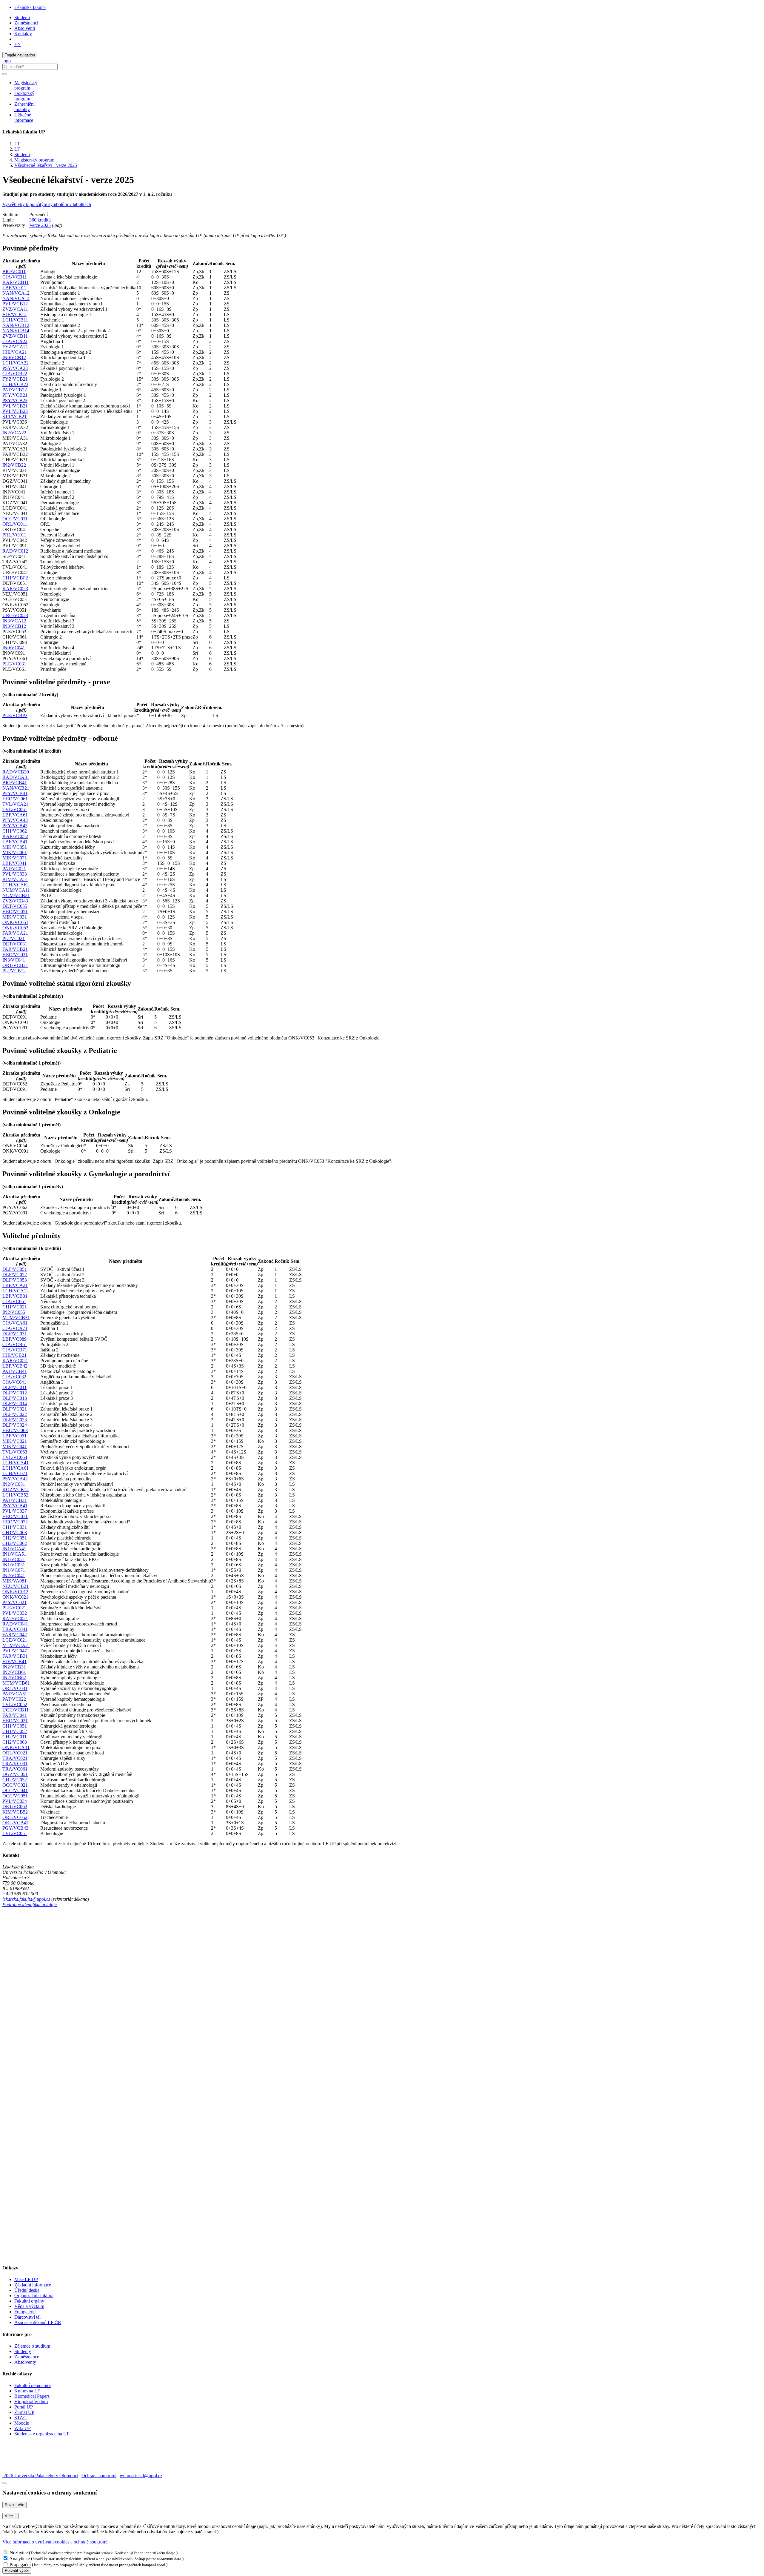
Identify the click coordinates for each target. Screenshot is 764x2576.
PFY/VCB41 (15, 793)
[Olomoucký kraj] (23, 2454)
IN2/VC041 (14, 1575)
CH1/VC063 (15, 1532)
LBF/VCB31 (15, 1296)
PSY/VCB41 (15, 1506)
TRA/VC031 (15, 1764)
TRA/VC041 (15, 1629)
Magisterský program (34, 160)
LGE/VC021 (15, 1640)
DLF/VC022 (15, 1414)
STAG (21, 2418)
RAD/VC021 (15, 1618)
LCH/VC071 (15, 1473)
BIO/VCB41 (15, 783)
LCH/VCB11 (15, 320)
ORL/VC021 (15, 1753)
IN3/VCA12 (14, 621)
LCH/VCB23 (15, 384)
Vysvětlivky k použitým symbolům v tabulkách (47, 204)
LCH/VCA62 (16, 885)
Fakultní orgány (29, 2301)
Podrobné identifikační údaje (30, 1904)
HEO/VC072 (15, 1522)
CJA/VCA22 (15, 341)
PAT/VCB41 (15, 1371)
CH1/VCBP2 (15, 578)
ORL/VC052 (15, 1817)
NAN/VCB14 (16, 331)
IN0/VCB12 (14, 357)
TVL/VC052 (15, 1704)
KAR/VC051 (15, 1361)
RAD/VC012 (15, 551)
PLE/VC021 (14, 1608)
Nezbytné (19, 2553)
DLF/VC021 (15, 1409)
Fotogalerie (25, 2312)
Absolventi (25, 28)
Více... (11, 2516)
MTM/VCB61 (16, 1683)
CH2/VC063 (15, 1742)
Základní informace (33, 2285)
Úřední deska (27, 2290)
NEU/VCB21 (16, 1586)
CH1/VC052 (15, 1731)
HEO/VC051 (15, 912)
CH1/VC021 (15, 1307)
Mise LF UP (26, 2279)
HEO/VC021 (15, 1721)
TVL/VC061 (15, 809)
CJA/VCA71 (15, 1328)
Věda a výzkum (29, 2306)
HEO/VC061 (15, 799)
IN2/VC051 (14, 1484)
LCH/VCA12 (16, 1291)
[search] (5, 74)
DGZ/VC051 (15, 1774)
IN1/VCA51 (14, 1554)
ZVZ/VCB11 (15, 336)
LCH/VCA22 (16, 363)
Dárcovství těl (27, 2317)
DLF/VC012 (15, 1393)
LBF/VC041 (14, 863)
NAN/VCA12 (16, 293)
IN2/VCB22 (14, 465)
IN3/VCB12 (14, 626)
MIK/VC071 (15, 858)
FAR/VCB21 (15, 949)
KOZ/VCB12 (16, 1490)
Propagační (20, 2565)
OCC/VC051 (15, 1796)
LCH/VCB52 (15, 1495)
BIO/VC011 (14, 272)
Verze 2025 (40, 225)
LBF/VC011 (14, 288)
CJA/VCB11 (15, 277)
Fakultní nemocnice (33, 2385)
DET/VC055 (15, 906)
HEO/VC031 (15, 955)
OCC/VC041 (15, 1790)
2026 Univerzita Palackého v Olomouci (40, 2476)
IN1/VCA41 (14, 1549)
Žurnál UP (24, 2412)
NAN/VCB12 (16, 325)
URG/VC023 (15, 615)
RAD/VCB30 (16, 772)
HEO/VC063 (15, 1430)
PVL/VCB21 (15, 406)
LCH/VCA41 (16, 1463)
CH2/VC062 (15, 1543)
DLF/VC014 (15, 1404)
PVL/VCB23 (15, 411)
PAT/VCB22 (15, 390)
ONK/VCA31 (16, 1747)
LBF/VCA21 (15, 1285)
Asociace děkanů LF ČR (38, 2322)
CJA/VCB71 (15, 1350)
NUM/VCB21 (16, 895)
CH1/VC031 (15, 1527)
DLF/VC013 (15, 1398)
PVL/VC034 (15, 1801)
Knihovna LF (27, 2391)
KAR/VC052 (15, 836)
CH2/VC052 (15, 1780)
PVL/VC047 (15, 1651)
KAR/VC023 (15, 589)
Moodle (22, 2423)
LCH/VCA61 (16, 1468)
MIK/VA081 (14, 1581)
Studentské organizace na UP (42, 2434)
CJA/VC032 (14, 1377)
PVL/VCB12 (15, 304)
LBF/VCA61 (15, 815)
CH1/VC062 (15, 831)
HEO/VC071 (15, 1516)
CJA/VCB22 (15, 374)
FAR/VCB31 (15, 1656)
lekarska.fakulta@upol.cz (26, 1899)
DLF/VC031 (15, 1334)
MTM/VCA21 (16, 1645)
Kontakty (23, 34)
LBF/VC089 (14, 1339)
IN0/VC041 (14, 648)
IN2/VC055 (14, 1312)
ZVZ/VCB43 (15, 901)
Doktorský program (24, 96)
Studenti (22, 17)
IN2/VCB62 (14, 1678)
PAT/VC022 (14, 1699)
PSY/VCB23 (15, 400)
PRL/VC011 (14, 535)
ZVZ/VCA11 (15, 309)
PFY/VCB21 (15, 395)
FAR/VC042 (15, 1635)
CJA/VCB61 (15, 1344)
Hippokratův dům (31, 2402)
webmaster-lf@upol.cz (141, 2476)
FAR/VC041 (15, 1715)
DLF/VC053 (15, 1280)
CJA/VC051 (14, 1301)
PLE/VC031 (14, 664)
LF (17, 149)
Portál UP (24, 2407)
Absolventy (25, 2362)
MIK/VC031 (15, 917)
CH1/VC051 (15, 1726)
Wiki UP (23, 2428)
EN (18, 44)
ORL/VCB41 (15, 1823)
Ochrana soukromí (99, 2476)
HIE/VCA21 (15, 352)
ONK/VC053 (15, 928)
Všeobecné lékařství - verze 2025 (46, 165)
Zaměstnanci (26, 23)
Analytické (20, 2559)
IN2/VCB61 (14, 1672)
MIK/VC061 (15, 852)
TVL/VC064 (15, 1457)
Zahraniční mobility (24, 107)
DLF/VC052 (15, 1275)
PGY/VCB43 (15, 1828)
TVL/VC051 (15, 1833)
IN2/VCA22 (14, 433)
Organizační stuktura (34, 2296)
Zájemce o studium (32, 2346)
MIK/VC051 (15, 847)
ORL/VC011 (15, 524)
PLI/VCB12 (14, 971)
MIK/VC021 (15, 1441)
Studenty (23, 2351)
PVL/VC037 (15, 1511)
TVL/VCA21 (15, 804)
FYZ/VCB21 (15, 379)
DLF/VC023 (15, 1420)
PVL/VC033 (15, 874)
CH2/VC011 (14, 1737)
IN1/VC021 (14, 1559)
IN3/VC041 (14, 960)
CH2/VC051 (15, 1538)
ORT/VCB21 (15, 965)
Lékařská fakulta (30, 7)
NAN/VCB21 (16, 788)
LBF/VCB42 (15, 1366)
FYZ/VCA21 (15, 347)
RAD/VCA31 (16, 777)
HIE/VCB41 (14, 1661)
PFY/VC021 (14, 1602)
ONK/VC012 (15, 1592)
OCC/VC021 (15, 1785)
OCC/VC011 (15, 519)
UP (17, 144)
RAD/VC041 (15, 1624)
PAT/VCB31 (15, 1500)
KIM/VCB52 (15, 1812)
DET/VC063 (15, 1807)
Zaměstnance (27, 2357)
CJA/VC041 (14, 1382)
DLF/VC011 (14, 1387)
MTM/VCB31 (16, 1318)
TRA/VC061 (15, 1769)
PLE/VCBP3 (15, 715)
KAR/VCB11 (16, 282)
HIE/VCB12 (14, 314)
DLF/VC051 (15, 1269)
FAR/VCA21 (15, 933)
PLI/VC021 (14, 938)
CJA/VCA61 (15, 1323)
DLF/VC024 (15, 1425)
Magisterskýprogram (26, 85)
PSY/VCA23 (15, 368)
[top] (5, 2483)
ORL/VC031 (15, 1688)
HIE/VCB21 (14, 1355)
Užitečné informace (24, 117)
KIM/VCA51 (15, 879)
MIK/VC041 (15, 1447)
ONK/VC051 (15, 922)
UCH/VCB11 (16, 1710)
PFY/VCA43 (15, 820)
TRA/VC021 (15, 1758)
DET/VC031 (15, 944)
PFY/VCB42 (15, 826)
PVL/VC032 (15, 1613)
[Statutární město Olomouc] (16, 2470)
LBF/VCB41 (15, 842)
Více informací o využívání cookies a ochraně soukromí (55, 2542)
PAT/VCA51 (15, 1694)
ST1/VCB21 (14, 417)
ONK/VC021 (15, 1597)
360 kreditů (40, 220)
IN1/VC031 (14, 1565)
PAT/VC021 (14, 869)
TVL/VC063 (15, 1452)
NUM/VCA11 (16, 890)
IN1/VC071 (14, 1570)
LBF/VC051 (14, 1436)
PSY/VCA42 (15, 1479)
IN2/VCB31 (14, 1667)
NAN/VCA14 (16, 298)
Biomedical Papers (32, 2396)
